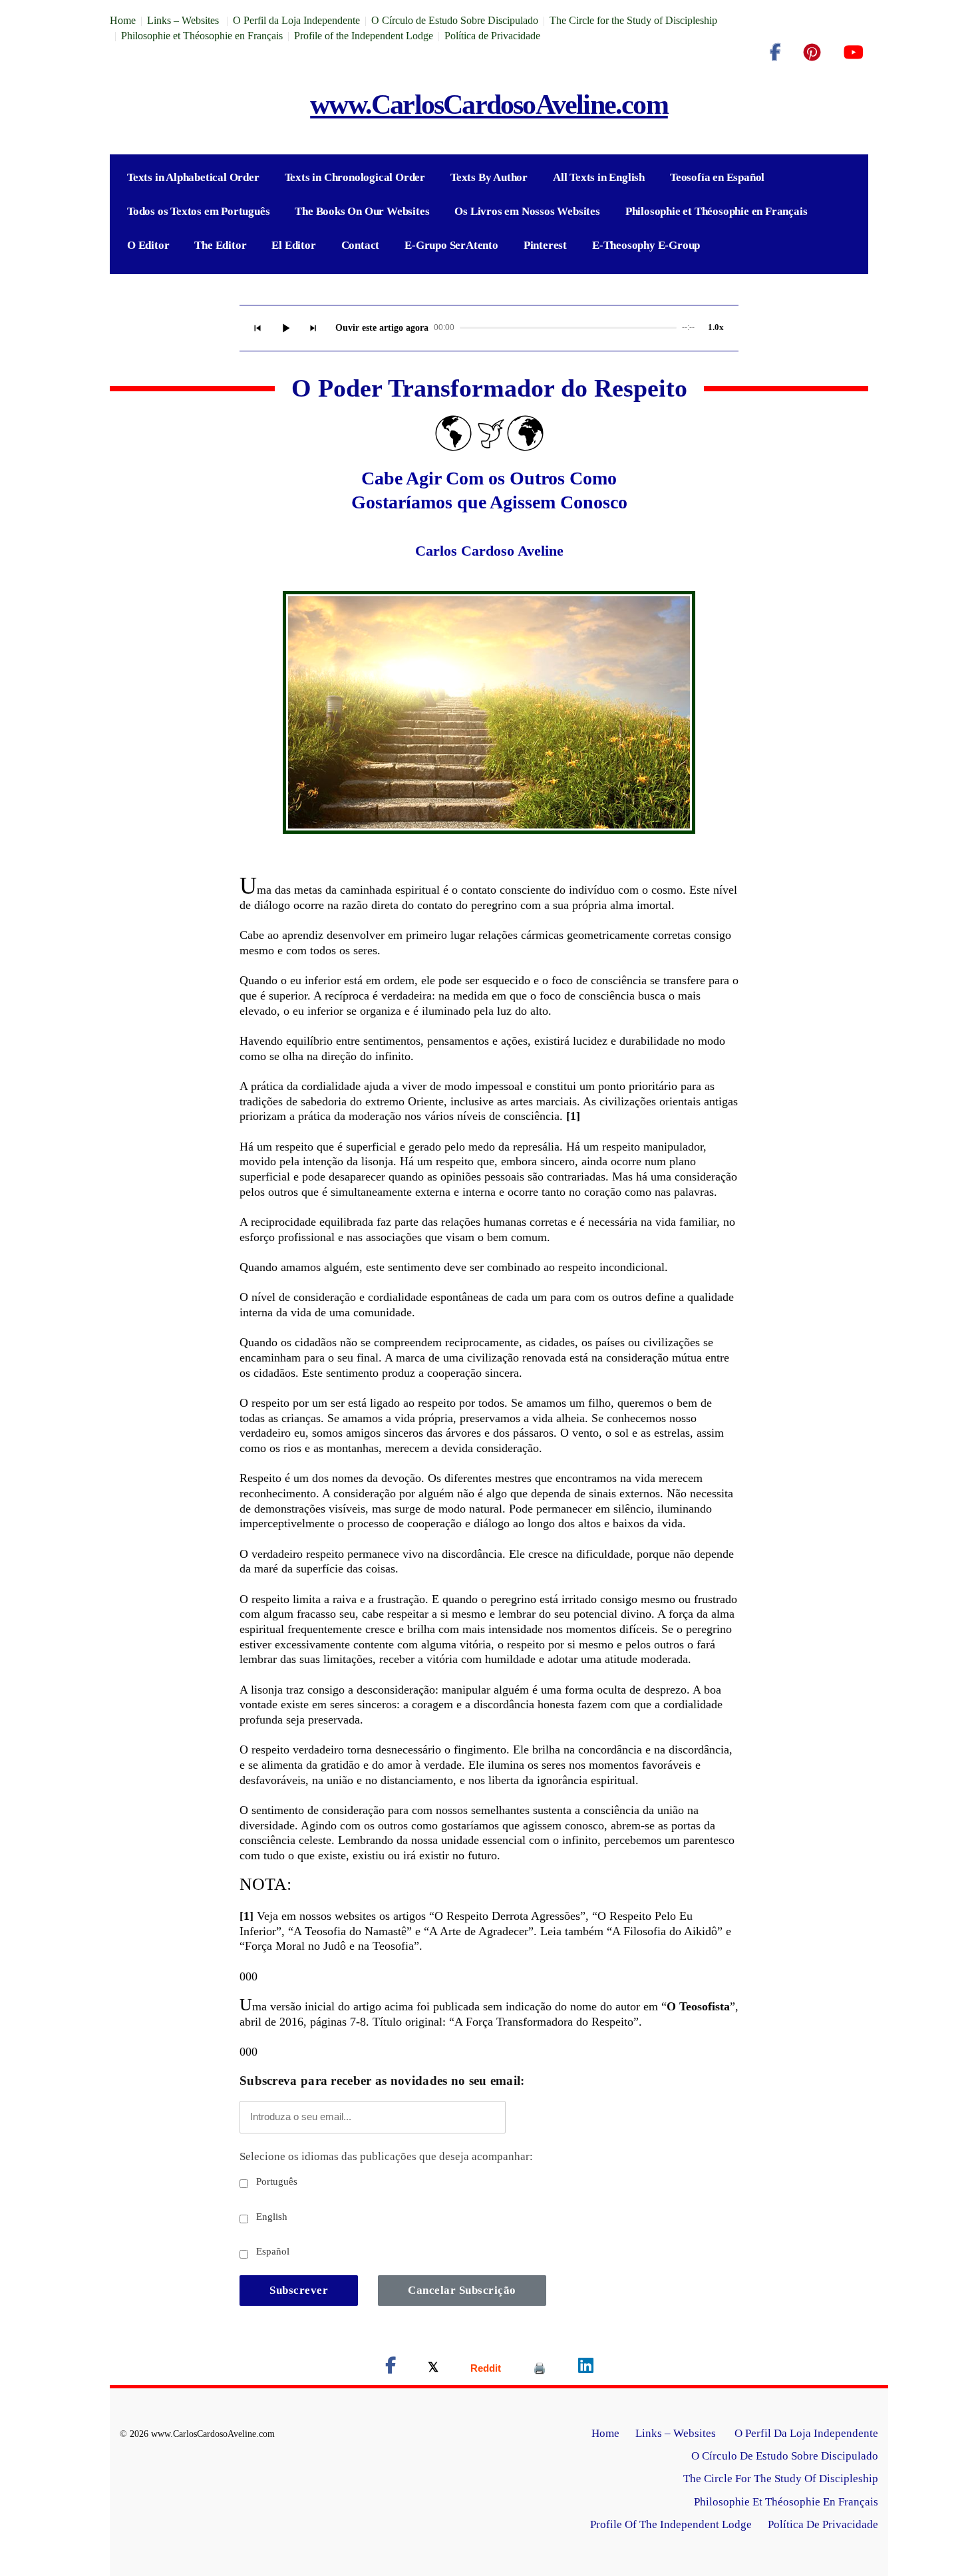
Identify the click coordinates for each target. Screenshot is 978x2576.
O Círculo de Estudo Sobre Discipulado (455, 20)
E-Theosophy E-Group (646, 245)
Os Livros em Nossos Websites (527, 211)
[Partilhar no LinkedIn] (586, 2368)
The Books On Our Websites (362, 211)
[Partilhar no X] (433, 2368)
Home (123, 20)
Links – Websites (184, 20)
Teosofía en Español (717, 177)
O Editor (148, 245)
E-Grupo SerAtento (451, 245)
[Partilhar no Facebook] (391, 2368)
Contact (361, 245)
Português (275, 2181)
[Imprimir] (540, 2368)
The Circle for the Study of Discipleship (633, 20)
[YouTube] (853, 53)
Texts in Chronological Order (355, 177)
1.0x (716, 327)
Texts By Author (489, 177)
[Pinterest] (812, 53)
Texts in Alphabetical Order (193, 177)
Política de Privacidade (492, 36)
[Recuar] (257, 328)
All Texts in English (599, 177)
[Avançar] (313, 328)
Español (271, 2251)
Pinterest (545, 245)
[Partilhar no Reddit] (486, 2368)
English (270, 2217)
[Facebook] (775, 53)
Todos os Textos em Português (198, 211)
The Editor (220, 245)
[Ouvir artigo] (285, 328)
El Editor (293, 245)
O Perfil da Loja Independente (296, 20)
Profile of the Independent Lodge (364, 36)
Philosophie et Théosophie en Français (202, 36)
